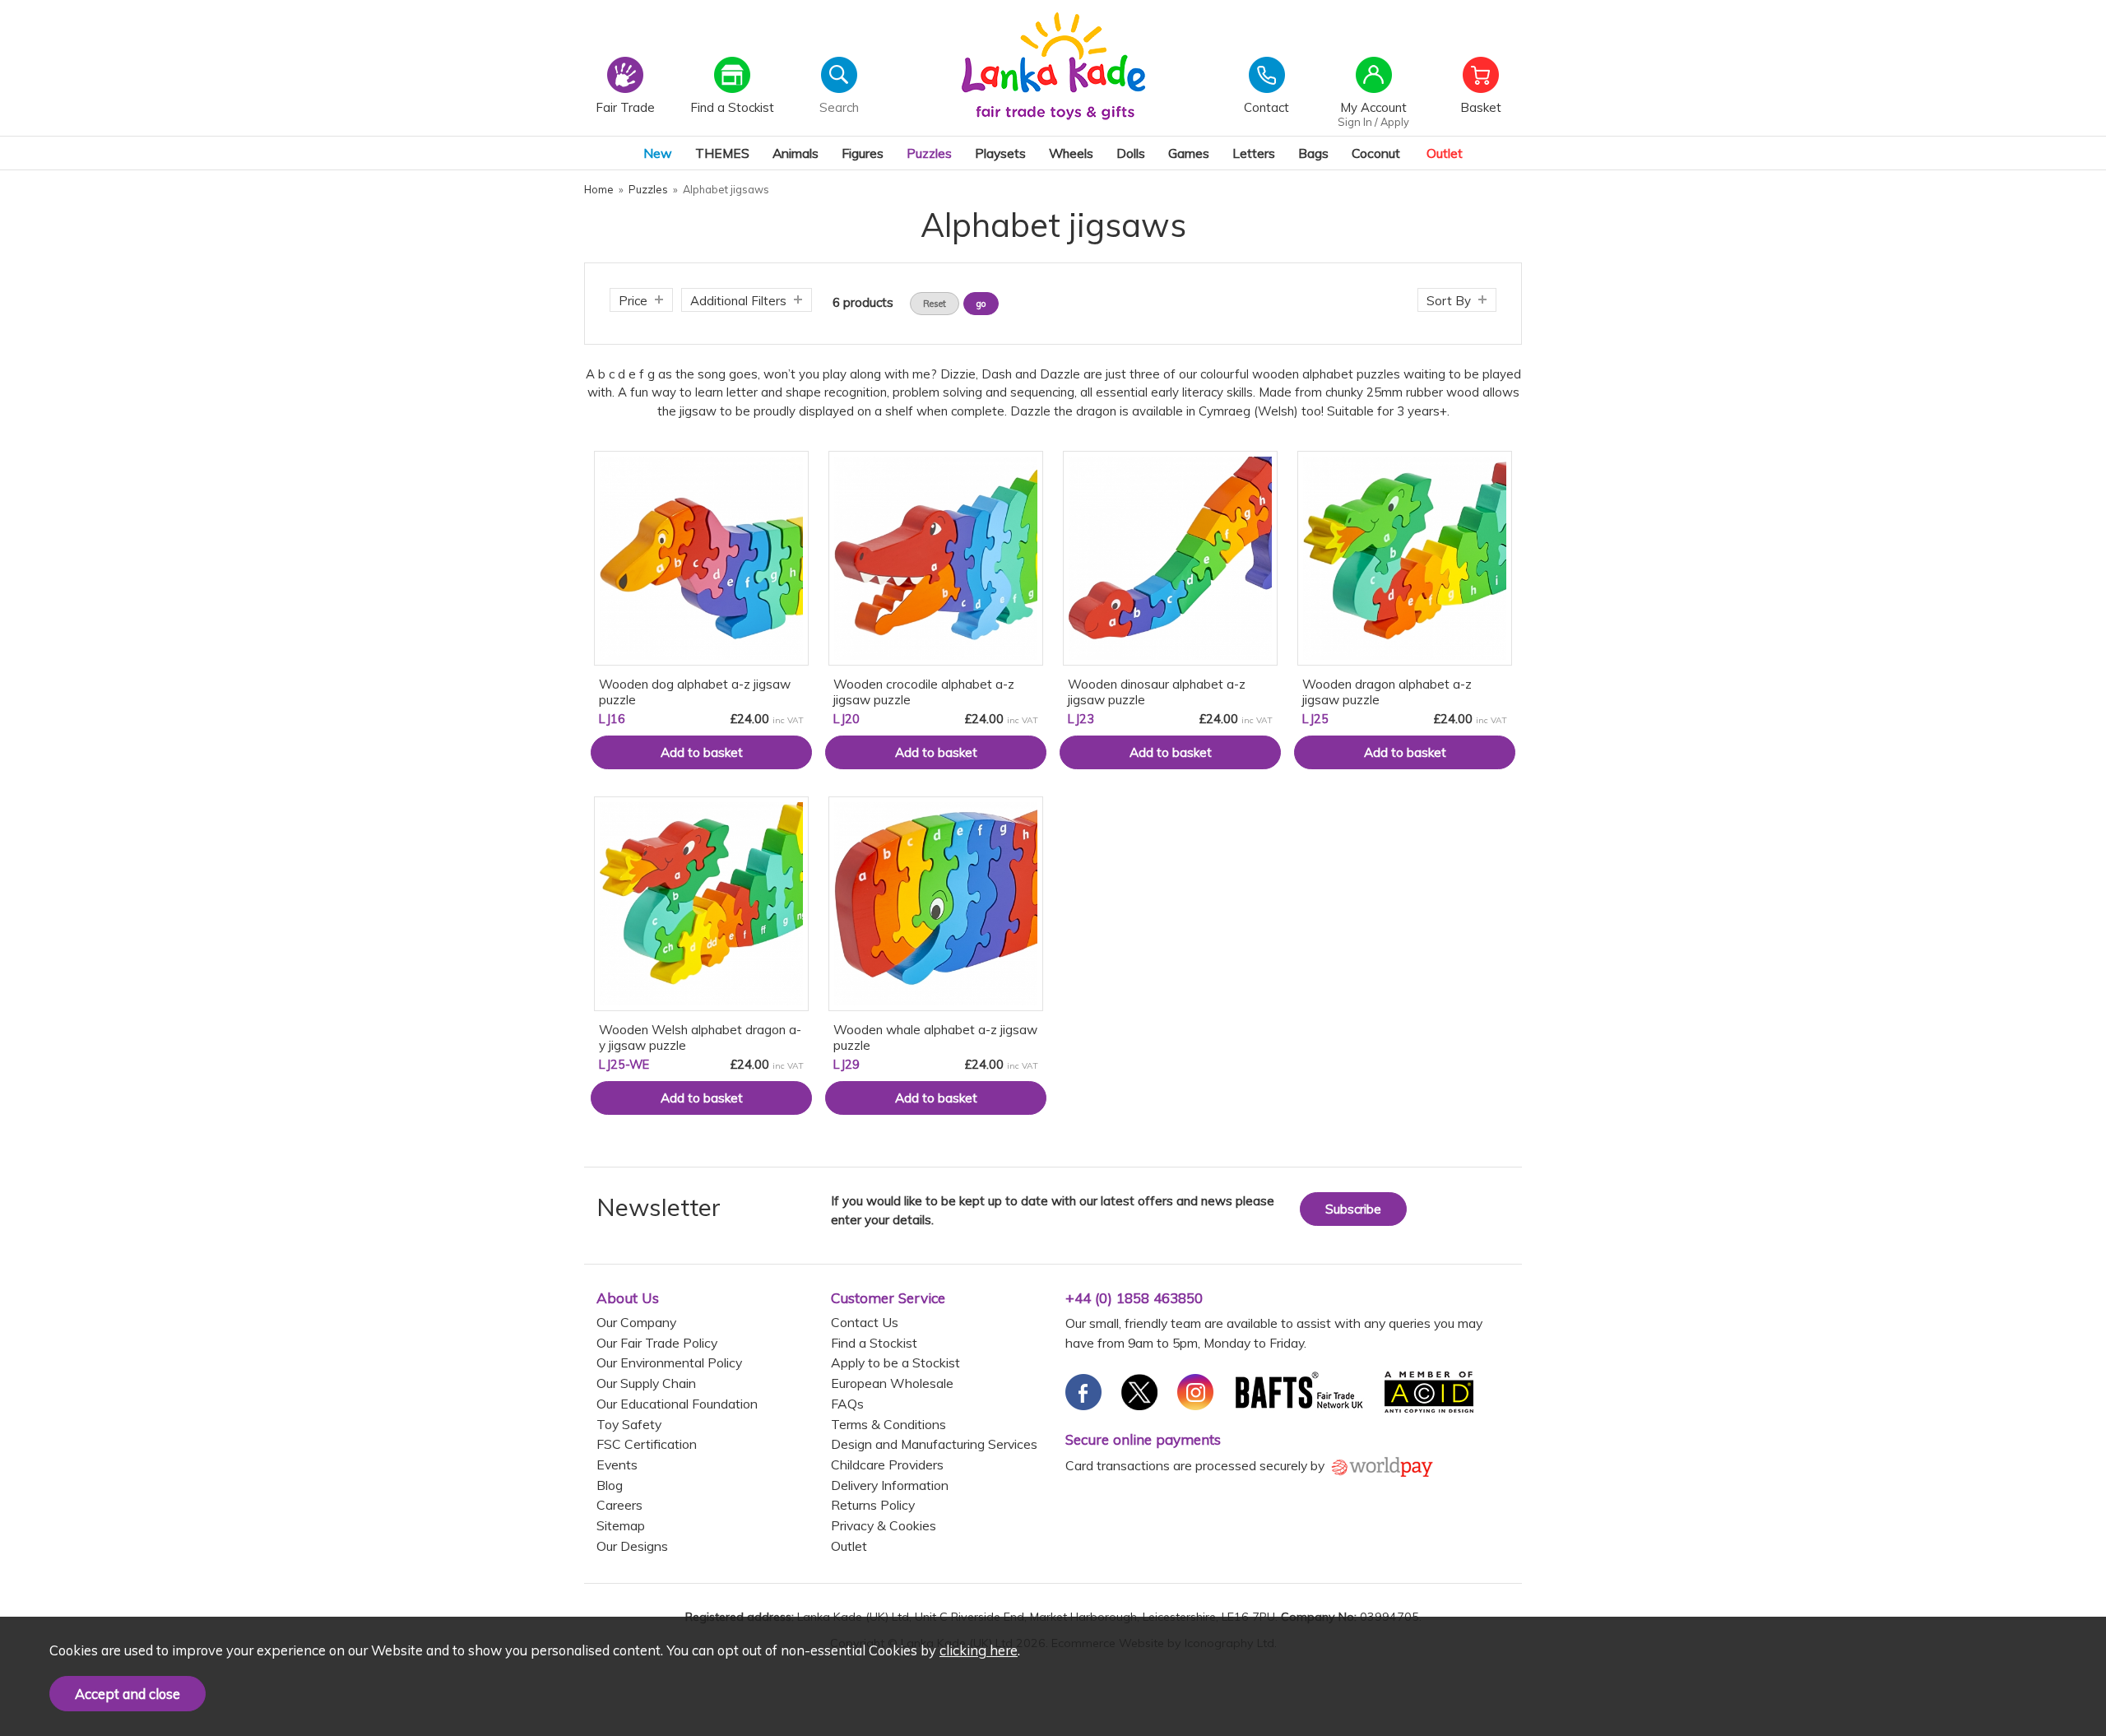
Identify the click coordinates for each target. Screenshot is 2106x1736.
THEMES (722, 153)
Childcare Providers (887, 1464)
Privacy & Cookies (884, 1525)
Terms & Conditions (888, 1424)
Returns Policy (873, 1505)
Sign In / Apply (1373, 122)
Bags (1313, 153)
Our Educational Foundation (677, 1404)
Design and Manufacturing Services (934, 1444)
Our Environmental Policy (669, 1362)
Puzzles (929, 153)
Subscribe (1353, 1209)
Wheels (1071, 153)
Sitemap (621, 1525)
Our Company (636, 1322)
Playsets (1000, 153)
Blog (610, 1485)
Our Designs (632, 1546)
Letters (1254, 153)
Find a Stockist (874, 1343)
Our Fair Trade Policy (657, 1343)
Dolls (1131, 153)
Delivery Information (890, 1485)
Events (617, 1464)
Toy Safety (629, 1424)
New (658, 153)
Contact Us (865, 1322)
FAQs (847, 1404)
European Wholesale (892, 1383)
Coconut (1376, 153)
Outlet (1445, 153)
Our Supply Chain (646, 1383)
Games (1189, 153)
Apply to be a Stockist (895, 1362)
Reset (935, 304)
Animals (796, 153)
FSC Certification (647, 1444)
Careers (619, 1505)
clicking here (979, 1650)
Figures (863, 153)
